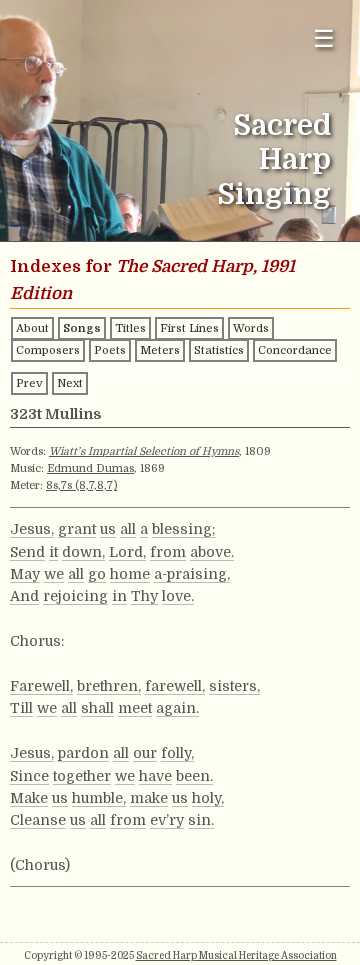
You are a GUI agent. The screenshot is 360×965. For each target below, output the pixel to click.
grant (77, 529)
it (53, 552)
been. (194, 776)
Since (29, 776)
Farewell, (41, 686)
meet (135, 708)
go (97, 574)
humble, (99, 798)
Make (29, 798)
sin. (201, 820)
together (82, 776)
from (168, 552)
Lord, (127, 552)
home (130, 574)
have (155, 776)
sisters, (234, 686)
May (25, 574)
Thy (144, 596)
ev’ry (167, 820)
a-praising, (192, 574)
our (145, 753)
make (149, 798)
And (24, 596)
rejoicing (75, 596)
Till (21, 708)
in (119, 596)
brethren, (109, 686)
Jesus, (32, 529)
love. (178, 596)
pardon (83, 753)
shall (97, 708)
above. (212, 552)
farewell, (175, 686)
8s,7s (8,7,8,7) (81, 485)
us (108, 529)
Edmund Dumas (90, 468)
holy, (208, 798)
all (128, 529)
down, (83, 552)
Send (27, 552)
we (54, 574)
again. (177, 708)
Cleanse (38, 820)
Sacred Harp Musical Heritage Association (236, 955)
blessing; (184, 529)
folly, (177, 753)
